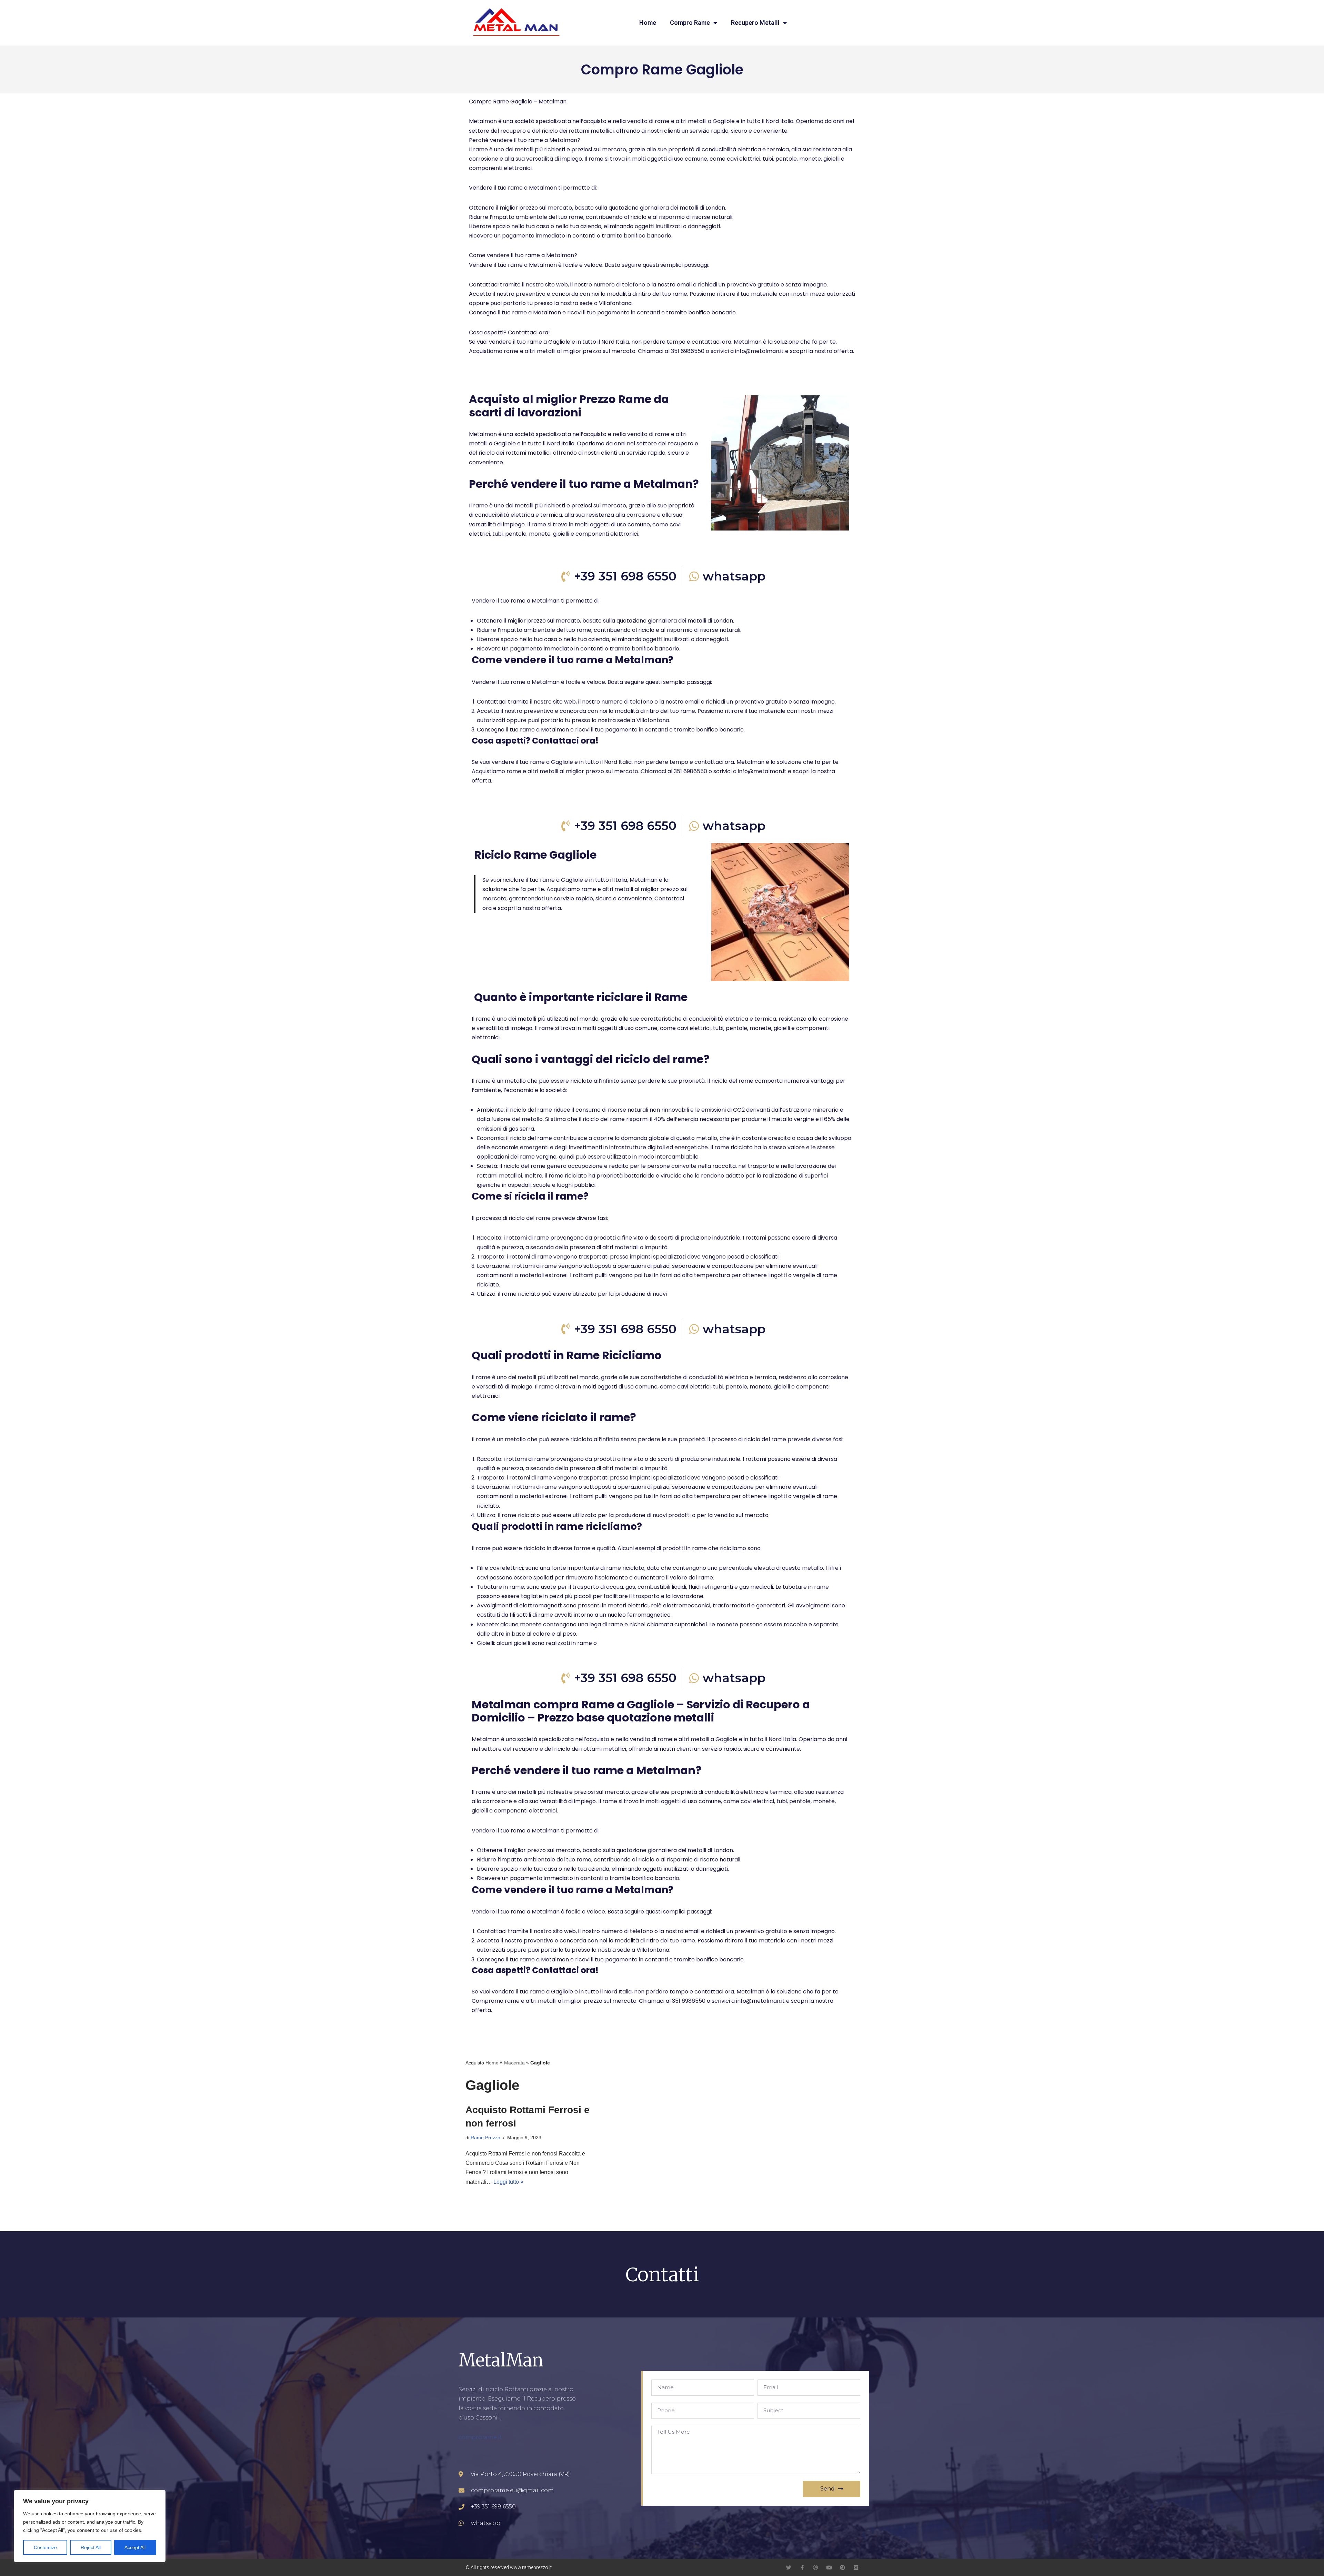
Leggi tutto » (508, 2182)
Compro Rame (690, 23)
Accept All (135, 2547)
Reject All (91, 2547)
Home (648, 23)
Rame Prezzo (485, 2138)
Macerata (514, 2063)
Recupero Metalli (755, 23)
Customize (45, 2547)
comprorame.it (480, 2437)
